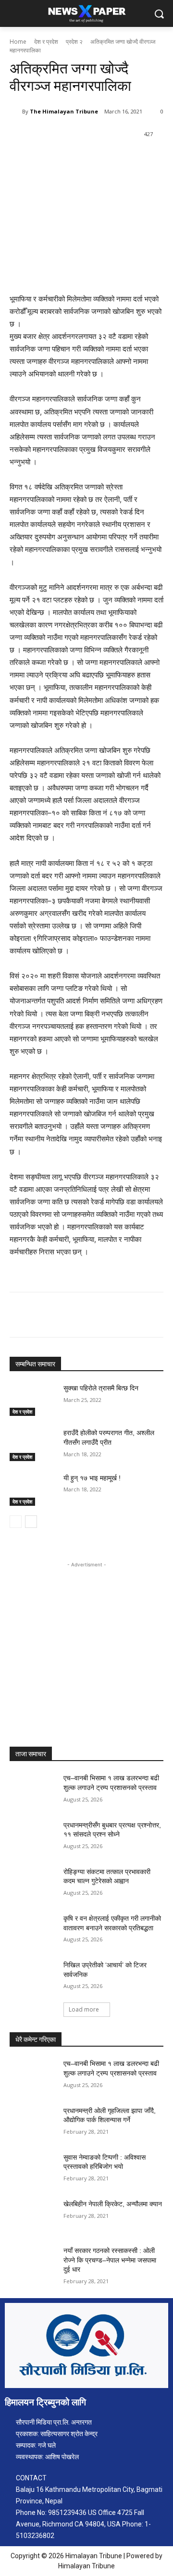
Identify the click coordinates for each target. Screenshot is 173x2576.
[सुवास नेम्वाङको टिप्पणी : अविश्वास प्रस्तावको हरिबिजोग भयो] (33, 2169)
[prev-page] (16, 1522)
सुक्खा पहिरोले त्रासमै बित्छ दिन (101, 1388)
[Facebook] (49, 159)
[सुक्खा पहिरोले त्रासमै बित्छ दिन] (33, 1400)
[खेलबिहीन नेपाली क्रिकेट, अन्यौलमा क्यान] (33, 2216)
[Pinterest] (94, 159)
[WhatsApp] (116, 159)
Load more (84, 2009)
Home (18, 42)
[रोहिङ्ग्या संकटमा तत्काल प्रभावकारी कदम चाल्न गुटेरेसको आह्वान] (33, 1883)
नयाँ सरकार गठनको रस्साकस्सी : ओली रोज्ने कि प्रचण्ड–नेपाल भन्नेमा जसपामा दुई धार (110, 2260)
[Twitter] (72, 159)
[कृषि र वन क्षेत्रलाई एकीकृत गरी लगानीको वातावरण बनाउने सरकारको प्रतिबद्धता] (33, 1930)
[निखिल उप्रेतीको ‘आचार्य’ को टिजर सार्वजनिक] (33, 1977)
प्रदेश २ (74, 42)
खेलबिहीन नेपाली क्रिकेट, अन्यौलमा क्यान (113, 2204)
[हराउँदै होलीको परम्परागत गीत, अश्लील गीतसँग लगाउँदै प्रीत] (33, 1444)
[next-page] (31, 1522)
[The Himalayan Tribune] (16, 112)
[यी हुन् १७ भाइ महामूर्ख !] (33, 1490)
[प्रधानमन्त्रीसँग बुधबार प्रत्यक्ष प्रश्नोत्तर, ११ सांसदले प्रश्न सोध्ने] (33, 1837)
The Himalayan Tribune (64, 111)
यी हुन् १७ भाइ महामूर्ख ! (92, 1478)
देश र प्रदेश (46, 42)
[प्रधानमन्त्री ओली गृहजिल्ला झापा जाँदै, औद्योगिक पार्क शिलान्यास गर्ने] (33, 2122)
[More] (138, 159)
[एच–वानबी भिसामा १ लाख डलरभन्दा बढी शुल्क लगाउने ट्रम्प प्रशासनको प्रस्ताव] (33, 1790)
